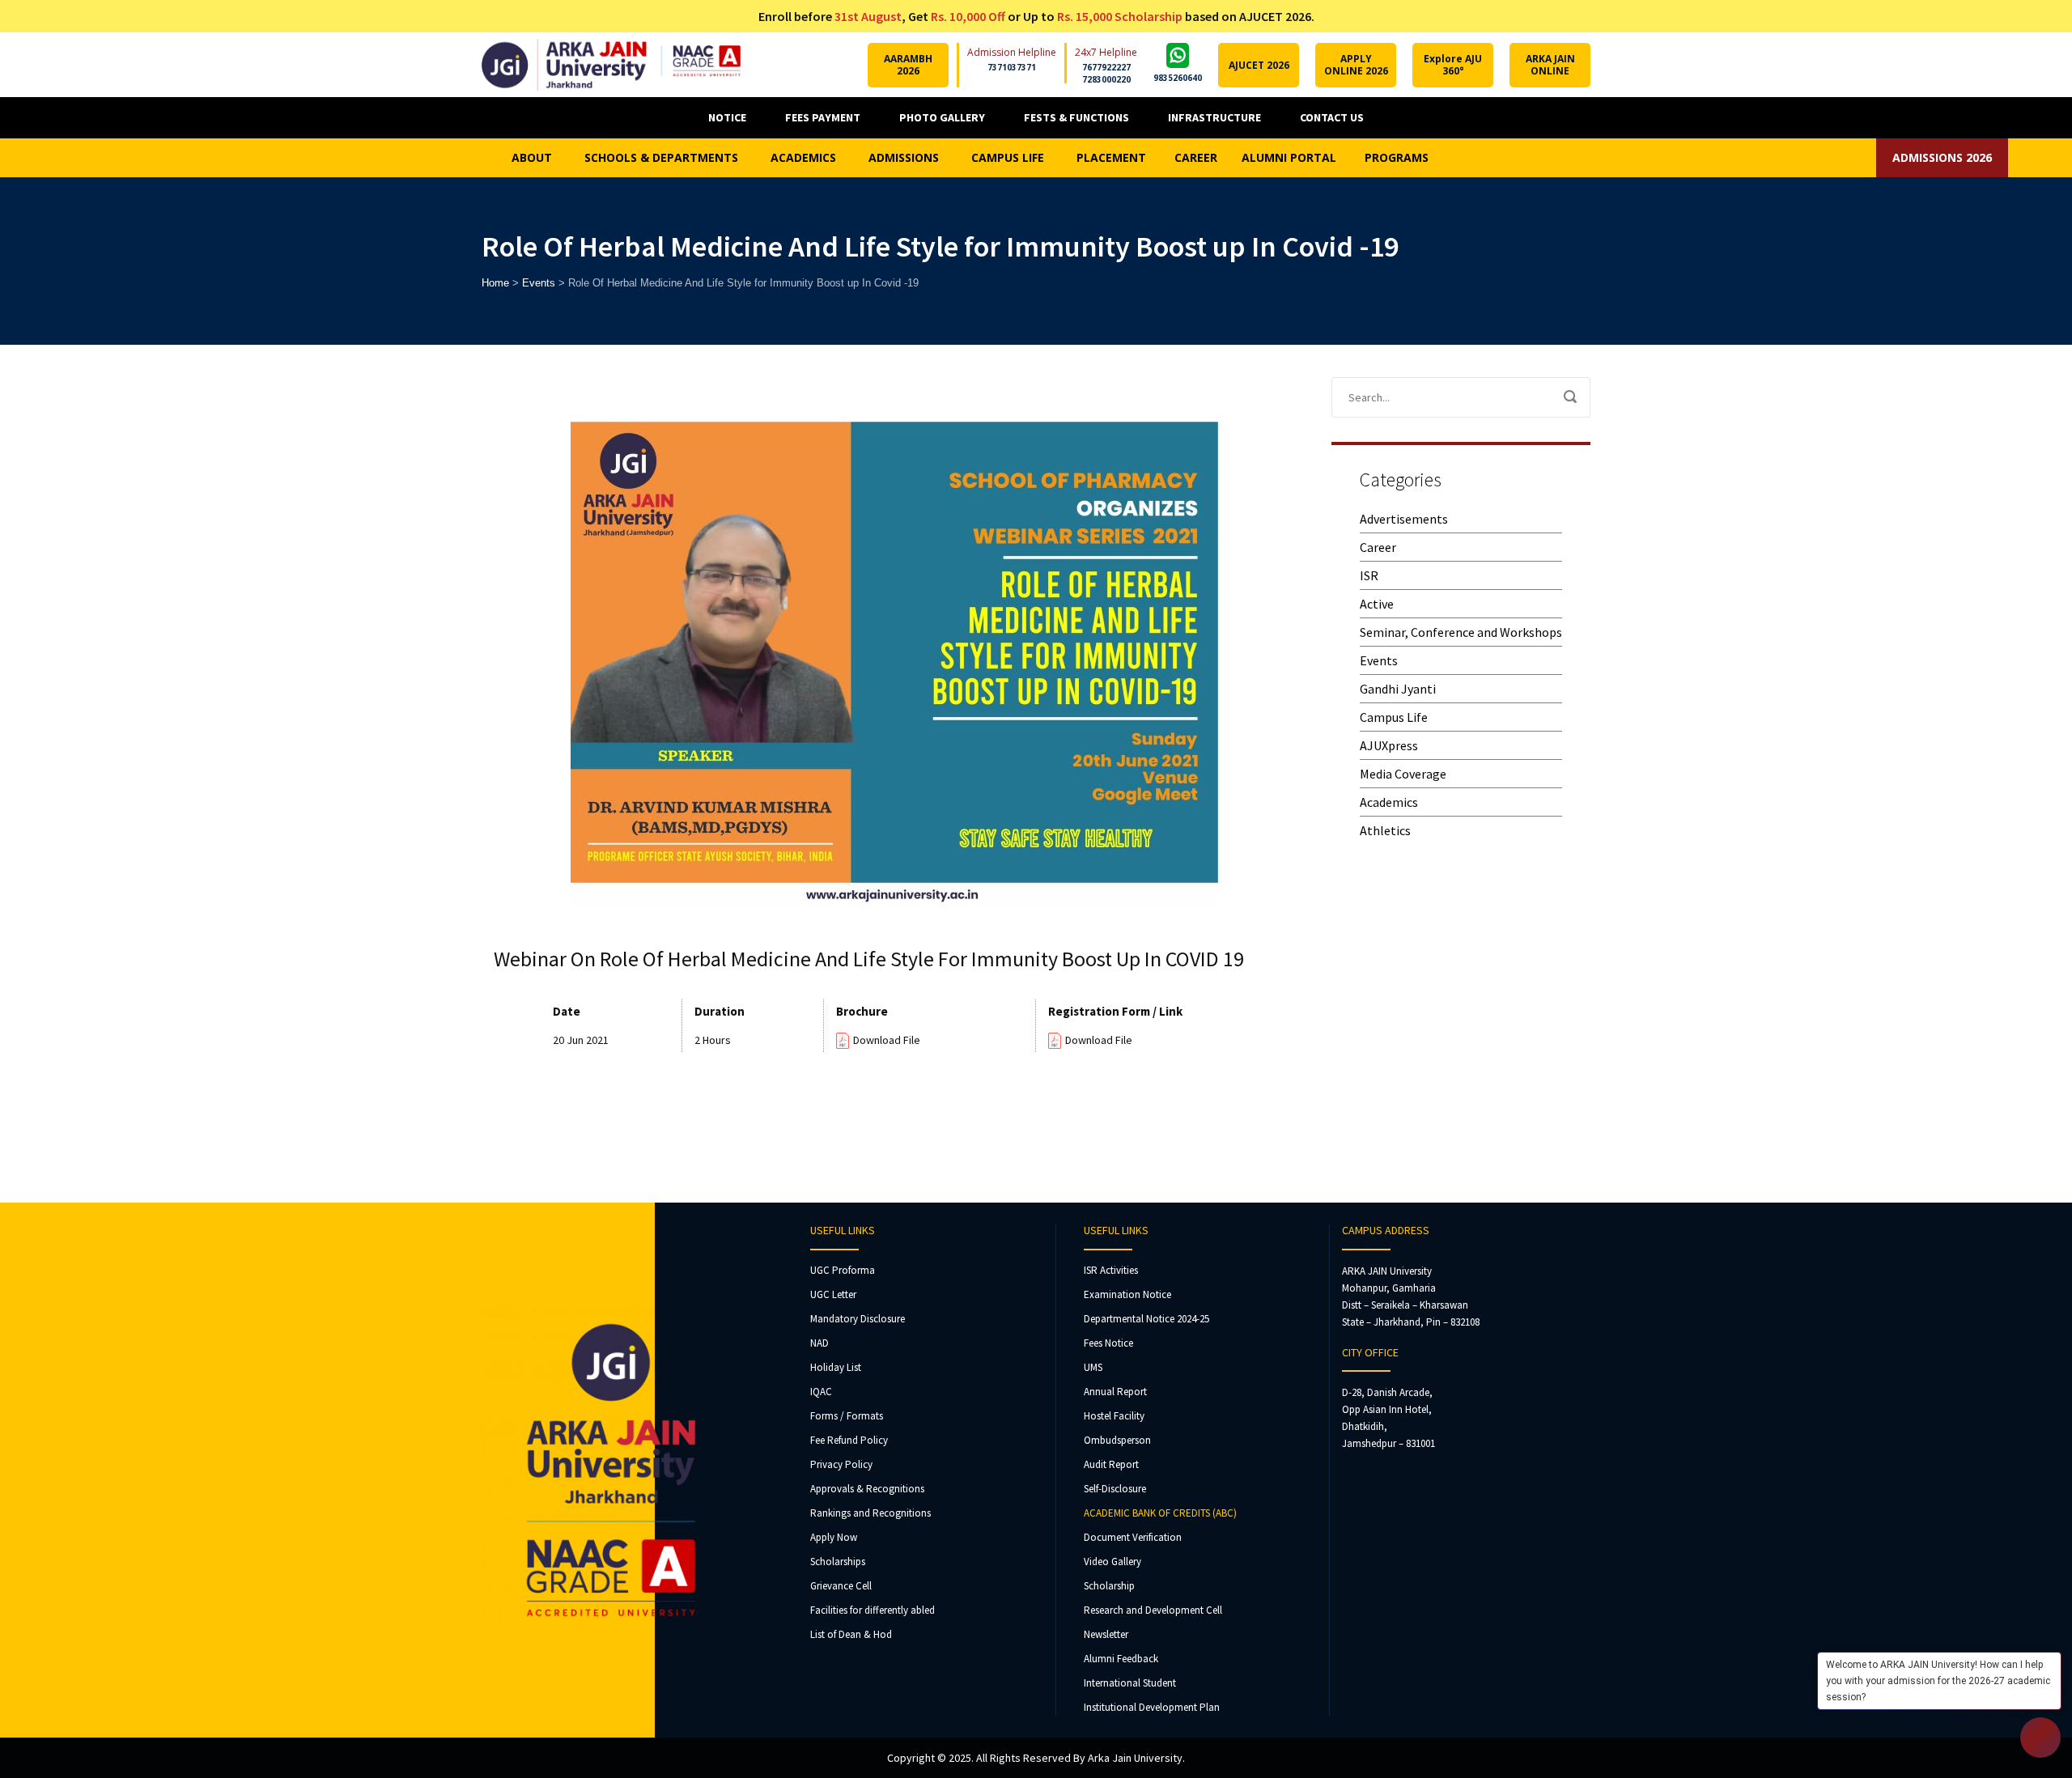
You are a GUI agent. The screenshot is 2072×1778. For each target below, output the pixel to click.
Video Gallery (1112, 1562)
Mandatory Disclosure (858, 1319)
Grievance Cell (841, 1586)
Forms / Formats (847, 1416)
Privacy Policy (841, 1464)
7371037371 (1012, 67)
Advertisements (1404, 519)
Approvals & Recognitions (867, 1489)
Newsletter (1106, 1634)
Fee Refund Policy (849, 1440)
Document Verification (1133, 1537)
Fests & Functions (1076, 117)
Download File (887, 1040)
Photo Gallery (942, 117)
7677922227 (1106, 67)
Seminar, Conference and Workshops (1461, 632)
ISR (1369, 575)
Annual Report (1115, 1392)
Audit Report (1111, 1464)
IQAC (821, 1392)
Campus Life (1394, 717)
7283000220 (1106, 79)
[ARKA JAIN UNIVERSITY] (611, 65)
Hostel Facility (1114, 1416)
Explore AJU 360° (1453, 65)
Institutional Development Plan (1152, 1707)
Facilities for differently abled (873, 1610)
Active (1377, 604)
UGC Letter (833, 1294)
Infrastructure (1214, 117)
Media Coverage (1403, 774)
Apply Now (834, 1537)
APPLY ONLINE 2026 (1356, 65)
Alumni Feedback (1121, 1659)
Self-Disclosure (1115, 1489)
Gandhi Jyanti (1398, 689)
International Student (1130, 1683)
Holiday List (836, 1367)
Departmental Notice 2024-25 (1146, 1319)
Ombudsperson (1117, 1440)
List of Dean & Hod (851, 1634)
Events (1379, 660)
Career (1378, 547)
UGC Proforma (843, 1270)
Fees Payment (823, 117)
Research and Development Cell (1153, 1610)
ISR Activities (1111, 1270)
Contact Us (1332, 117)
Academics (1389, 802)
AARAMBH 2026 (908, 65)
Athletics (1385, 830)
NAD (819, 1343)
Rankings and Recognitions (870, 1513)
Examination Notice (1127, 1294)
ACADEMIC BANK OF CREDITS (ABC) (1160, 1513)
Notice (727, 117)
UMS (1093, 1367)
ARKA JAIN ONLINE (1550, 65)
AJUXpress (1389, 745)
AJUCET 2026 (1259, 65)
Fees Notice (1108, 1343)
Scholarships (838, 1562)
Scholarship (1109, 1586)
